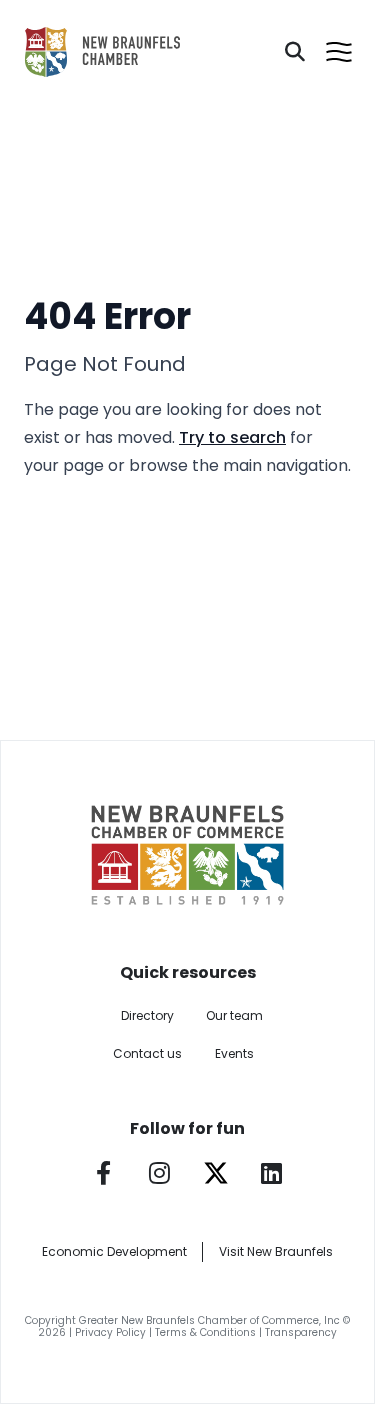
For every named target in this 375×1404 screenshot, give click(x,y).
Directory (147, 1015)
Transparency (301, 1332)
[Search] (295, 52)
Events (234, 1053)
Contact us (147, 1053)
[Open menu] (339, 52)
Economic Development (114, 1251)
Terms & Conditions (205, 1332)
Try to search (232, 437)
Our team (234, 1015)
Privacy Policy (110, 1332)
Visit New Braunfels (276, 1251)
